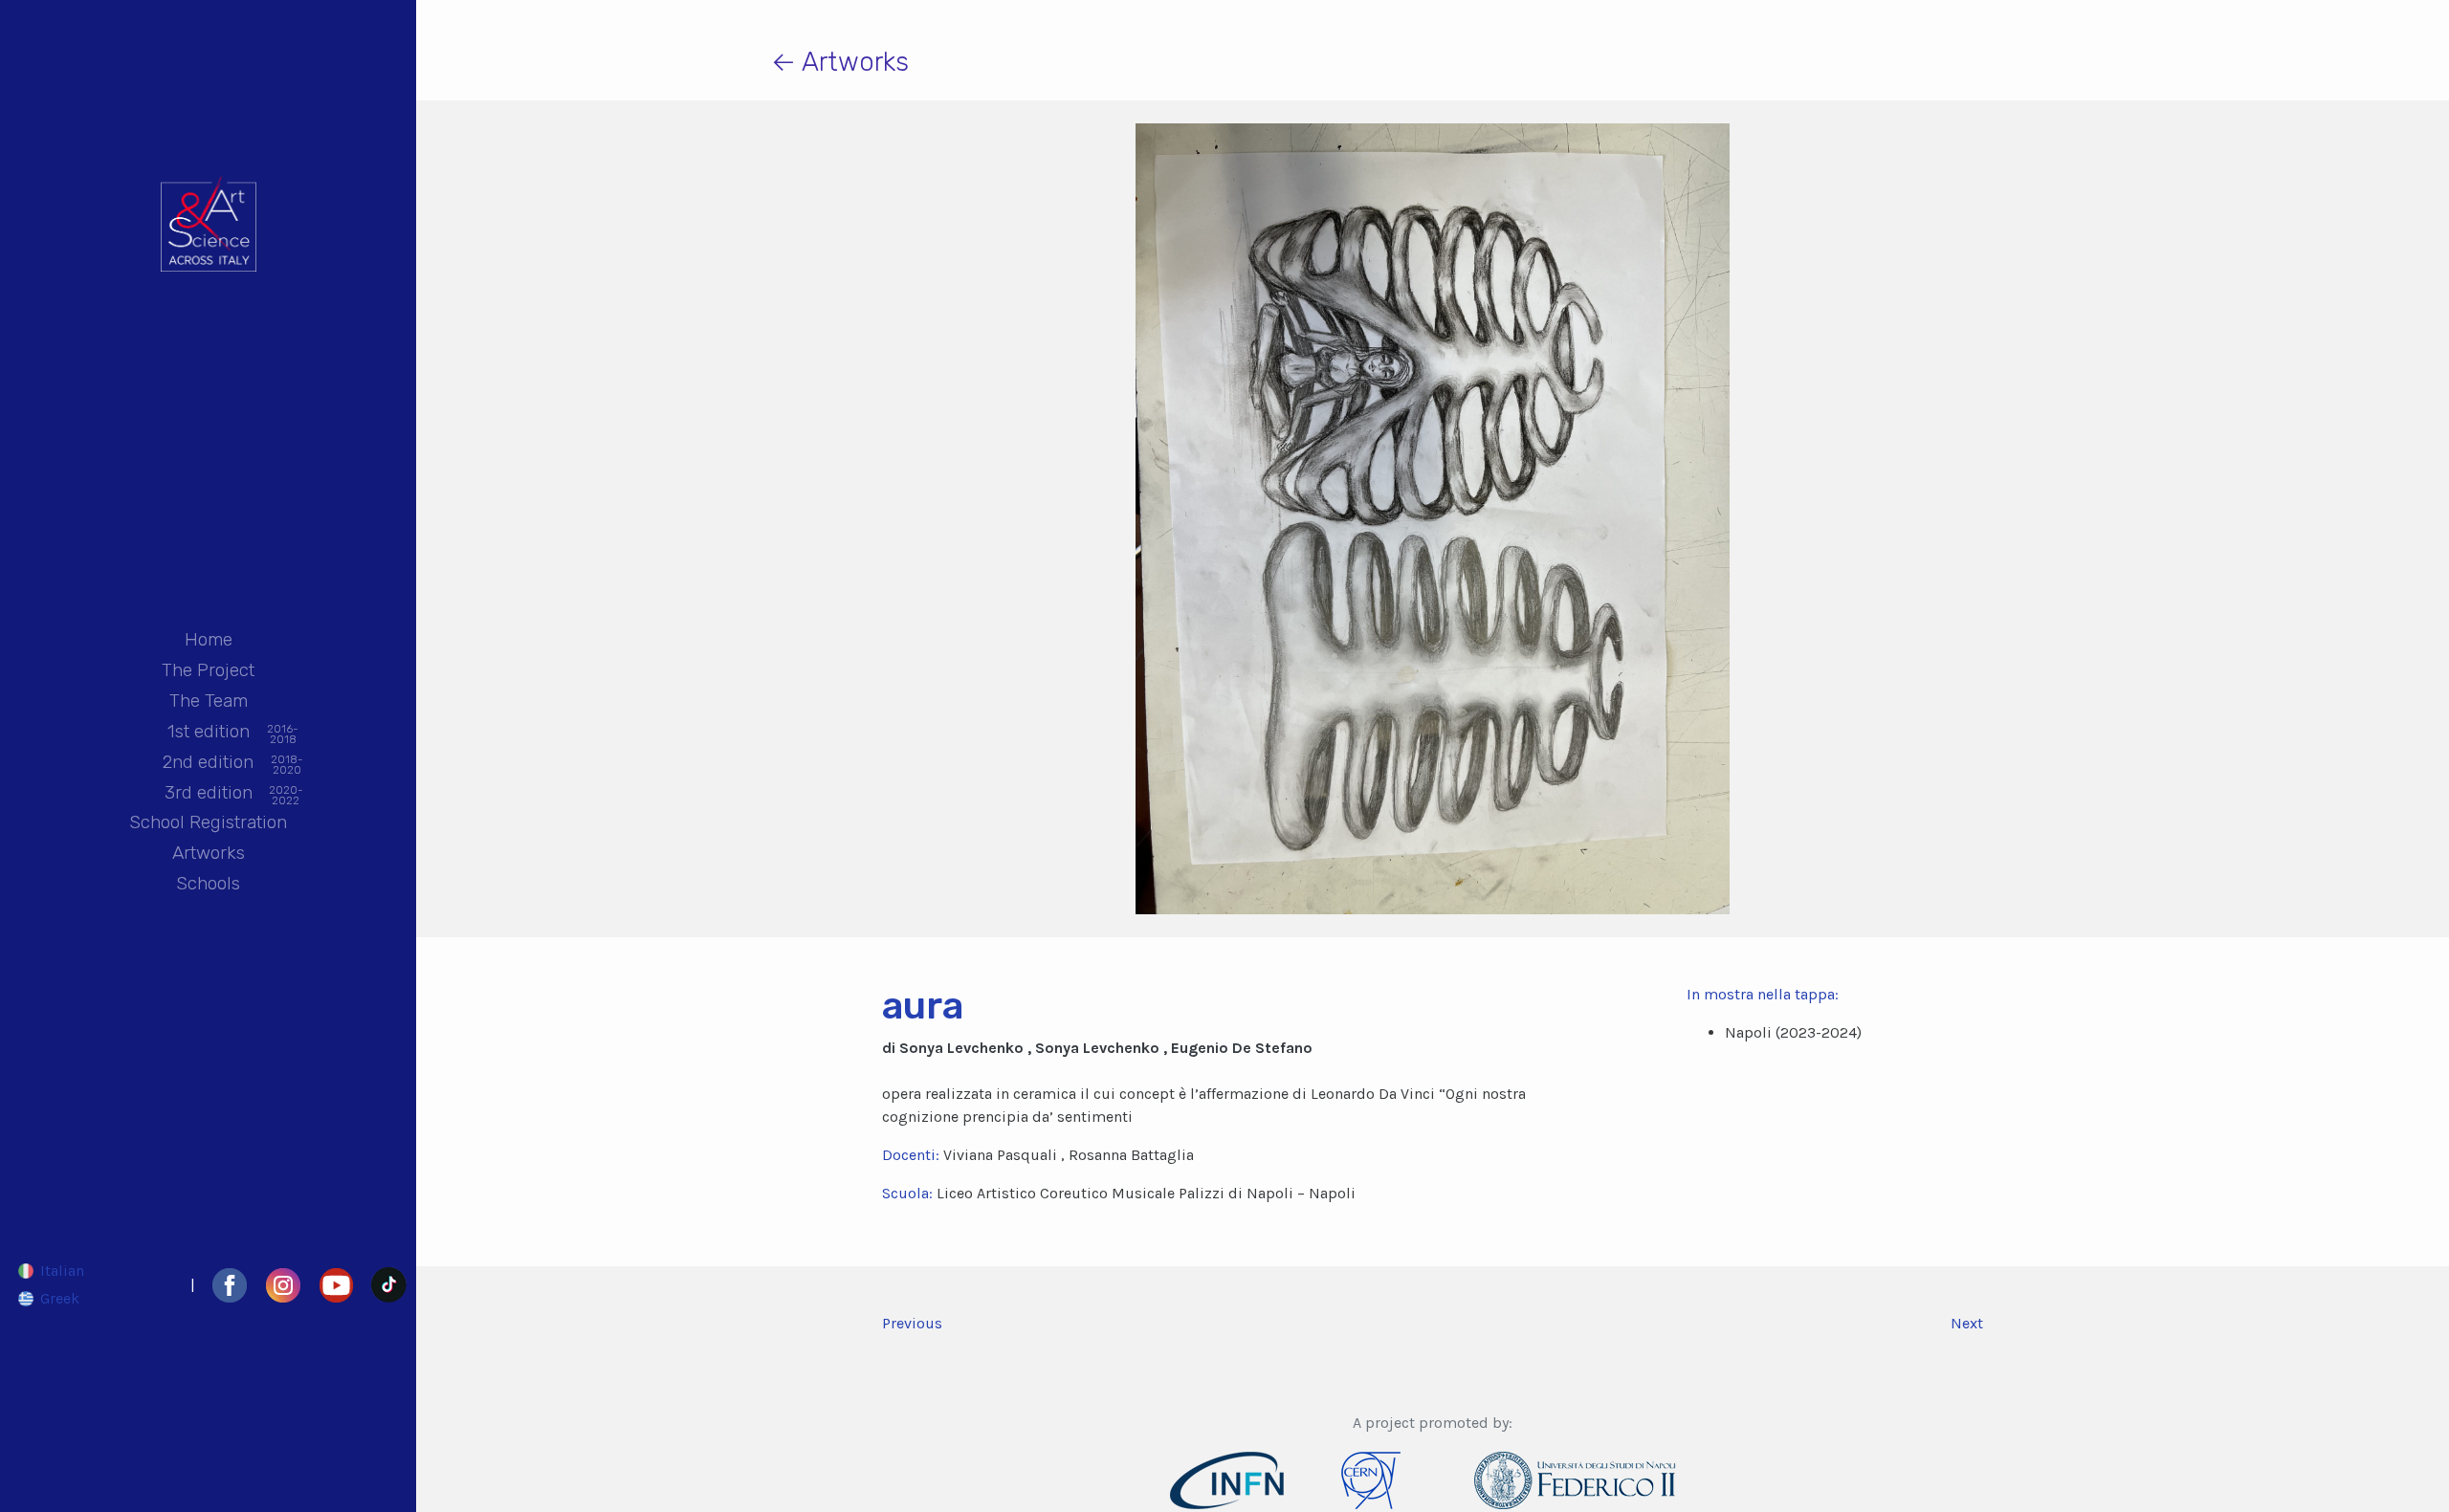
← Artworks (840, 62)
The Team (209, 701)
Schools (208, 883)
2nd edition (208, 763)
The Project (208, 670)
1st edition (209, 733)
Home (209, 639)
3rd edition (209, 794)
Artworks (209, 853)
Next (1967, 1323)
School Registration (208, 822)
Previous (912, 1323)
